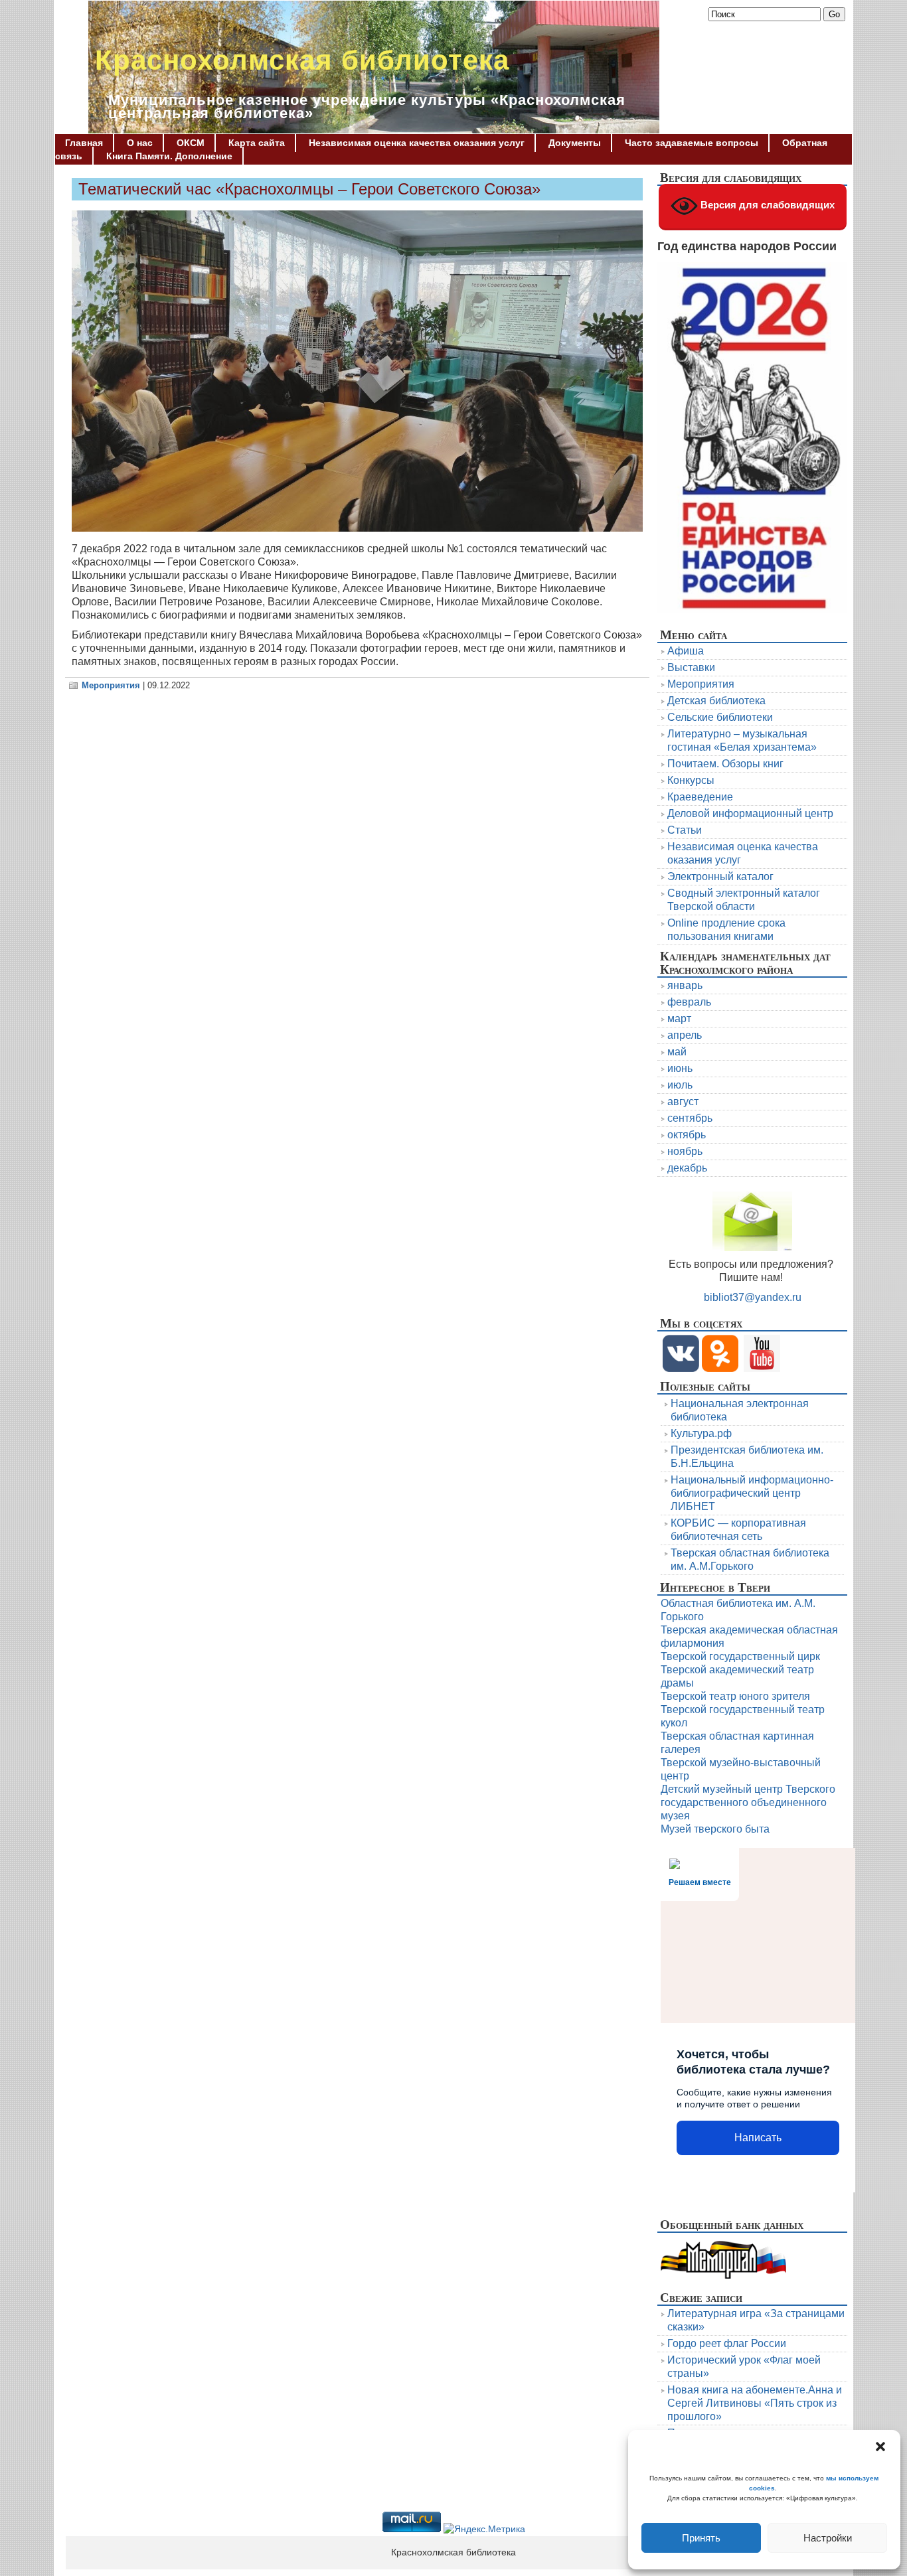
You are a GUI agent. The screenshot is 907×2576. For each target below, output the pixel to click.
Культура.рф (701, 1433)
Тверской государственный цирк (740, 1656)
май (677, 1052)
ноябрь (685, 1151)
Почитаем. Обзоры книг (725, 764)
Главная (84, 143)
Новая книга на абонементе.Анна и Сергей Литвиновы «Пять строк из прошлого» (755, 2403)
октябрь (687, 1135)
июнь (680, 1068)
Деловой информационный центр (750, 813)
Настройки (828, 2538)
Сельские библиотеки (720, 717)
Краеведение (700, 797)
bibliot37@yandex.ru (753, 1297)
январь (685, 985)
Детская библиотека (716, 701)
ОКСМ (191, 143)
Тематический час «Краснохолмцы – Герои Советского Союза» (309, 189)
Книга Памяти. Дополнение (169, 156)
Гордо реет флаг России (727, 2343)
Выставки (691, 667)
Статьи (685, 830)
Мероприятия (111, 685)
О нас (140, 143)
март (679, 1019)
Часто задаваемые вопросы (692, 143)
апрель (685, 1035)
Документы (575, 143)
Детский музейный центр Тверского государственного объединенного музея (748, 1802)
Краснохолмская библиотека (302, 60)
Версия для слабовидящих (766, 205)
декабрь (687, 1168)
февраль (689, 1002)
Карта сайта (257, 143)
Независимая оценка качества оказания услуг (417, 143)
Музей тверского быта (715, 1829)
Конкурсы (691, 780)
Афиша (686, 651)
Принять (701, 2538)
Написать (758, 2138)
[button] (880, 2447)
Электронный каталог (720, 876)
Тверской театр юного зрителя (735, 1696)
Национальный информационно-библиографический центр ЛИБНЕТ (752, 1493)
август (683, 1101)
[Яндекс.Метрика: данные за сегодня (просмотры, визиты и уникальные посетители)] (484, 2530)
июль (680, 1085)
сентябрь (690, 1118)
